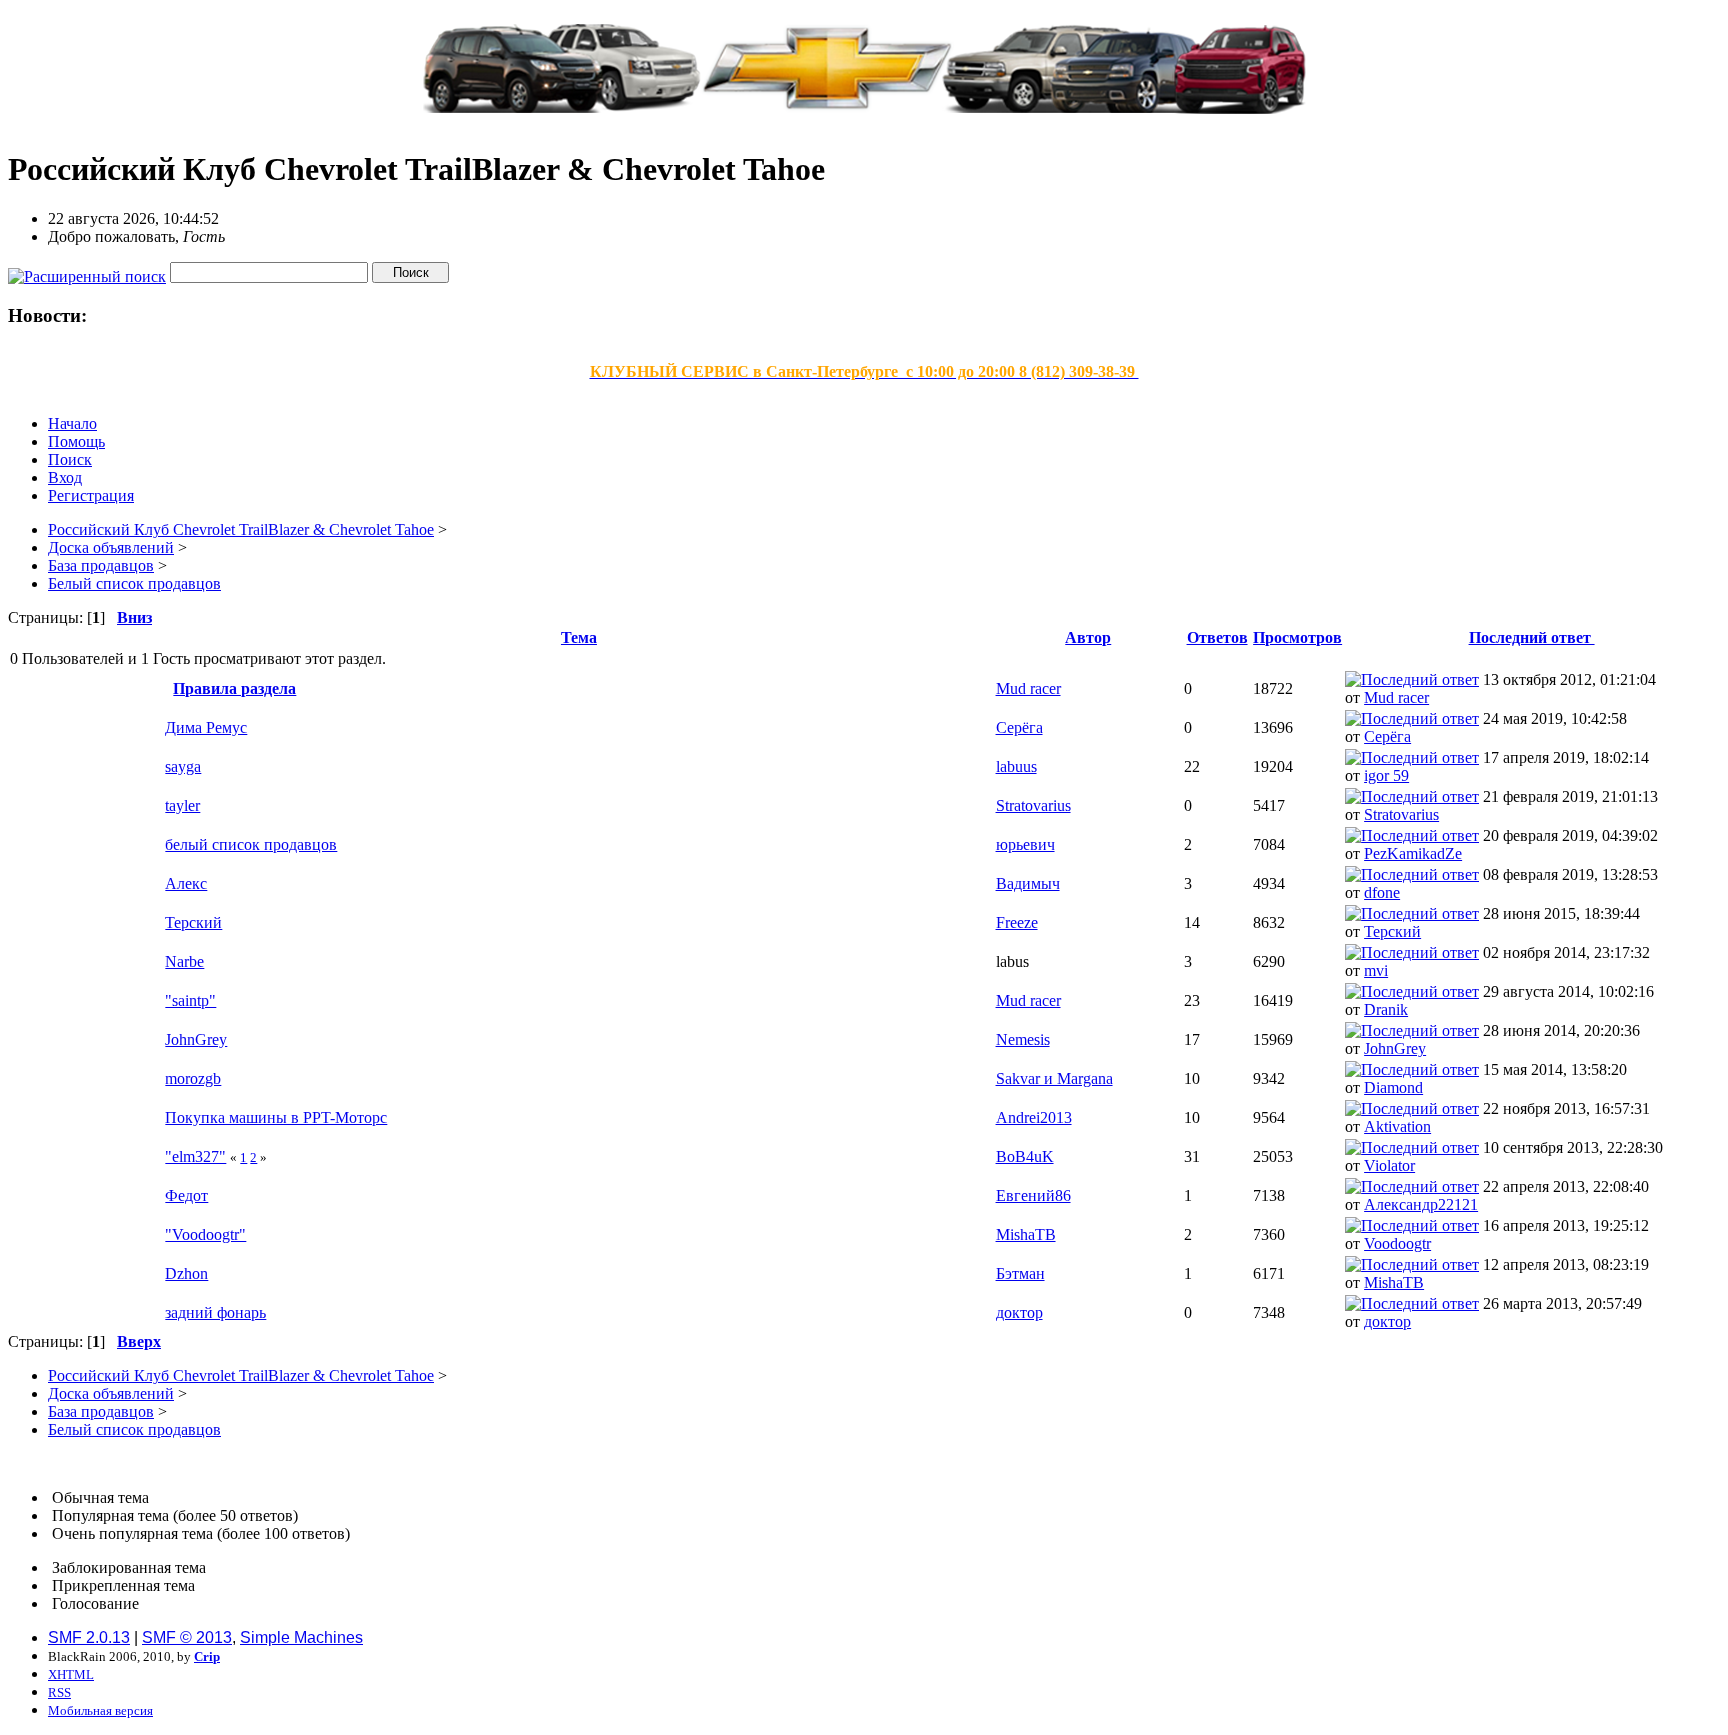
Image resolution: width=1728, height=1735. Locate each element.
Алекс (186, 883)
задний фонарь (215, 1312)
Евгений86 (1033, 1195)
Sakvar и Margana (1054, 1078)
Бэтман (1020, 1273)
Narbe (184, 961)
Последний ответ (1532, 637)
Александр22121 (1421, 1204)
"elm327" (195, 1156)
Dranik (1386, 1009)
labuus (1016, 766)
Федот (186, 1195)
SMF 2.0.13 (89, 1637)
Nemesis (1023, 1039)
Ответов (1217, 637)
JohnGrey (196, 1039)
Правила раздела (234, 688)
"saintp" (190, 1000)
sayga (183, 766)
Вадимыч (1028, 883)
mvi (1376, 970)
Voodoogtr (1397, 1243)
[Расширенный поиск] (87, 271)
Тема (579, 637)
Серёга (1019, 727)
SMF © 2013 (187, 1637)
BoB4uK (1025, 1156)
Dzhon (186, 1273)
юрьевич (1025, 844)
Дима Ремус (206, 727)
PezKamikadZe (1413, 853)
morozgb (193, 1078)
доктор (1019, 1312)
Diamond (1393, 1087)
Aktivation (1397, 1126)
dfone (1382, 892)
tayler (182, 805)
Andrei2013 (1034, 1117)
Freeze (1017, 922)
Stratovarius (1033, 805)
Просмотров (1297, 637)
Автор (1088, 637)
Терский (193, 922)
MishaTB (1026, 1234)
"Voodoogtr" (205, 1234)
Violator (1389, 1165)
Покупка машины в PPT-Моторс (276, 1117)
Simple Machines (301, 1637)
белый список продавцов (251, 844)
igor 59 (1386, 775)
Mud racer (1028, 688)
